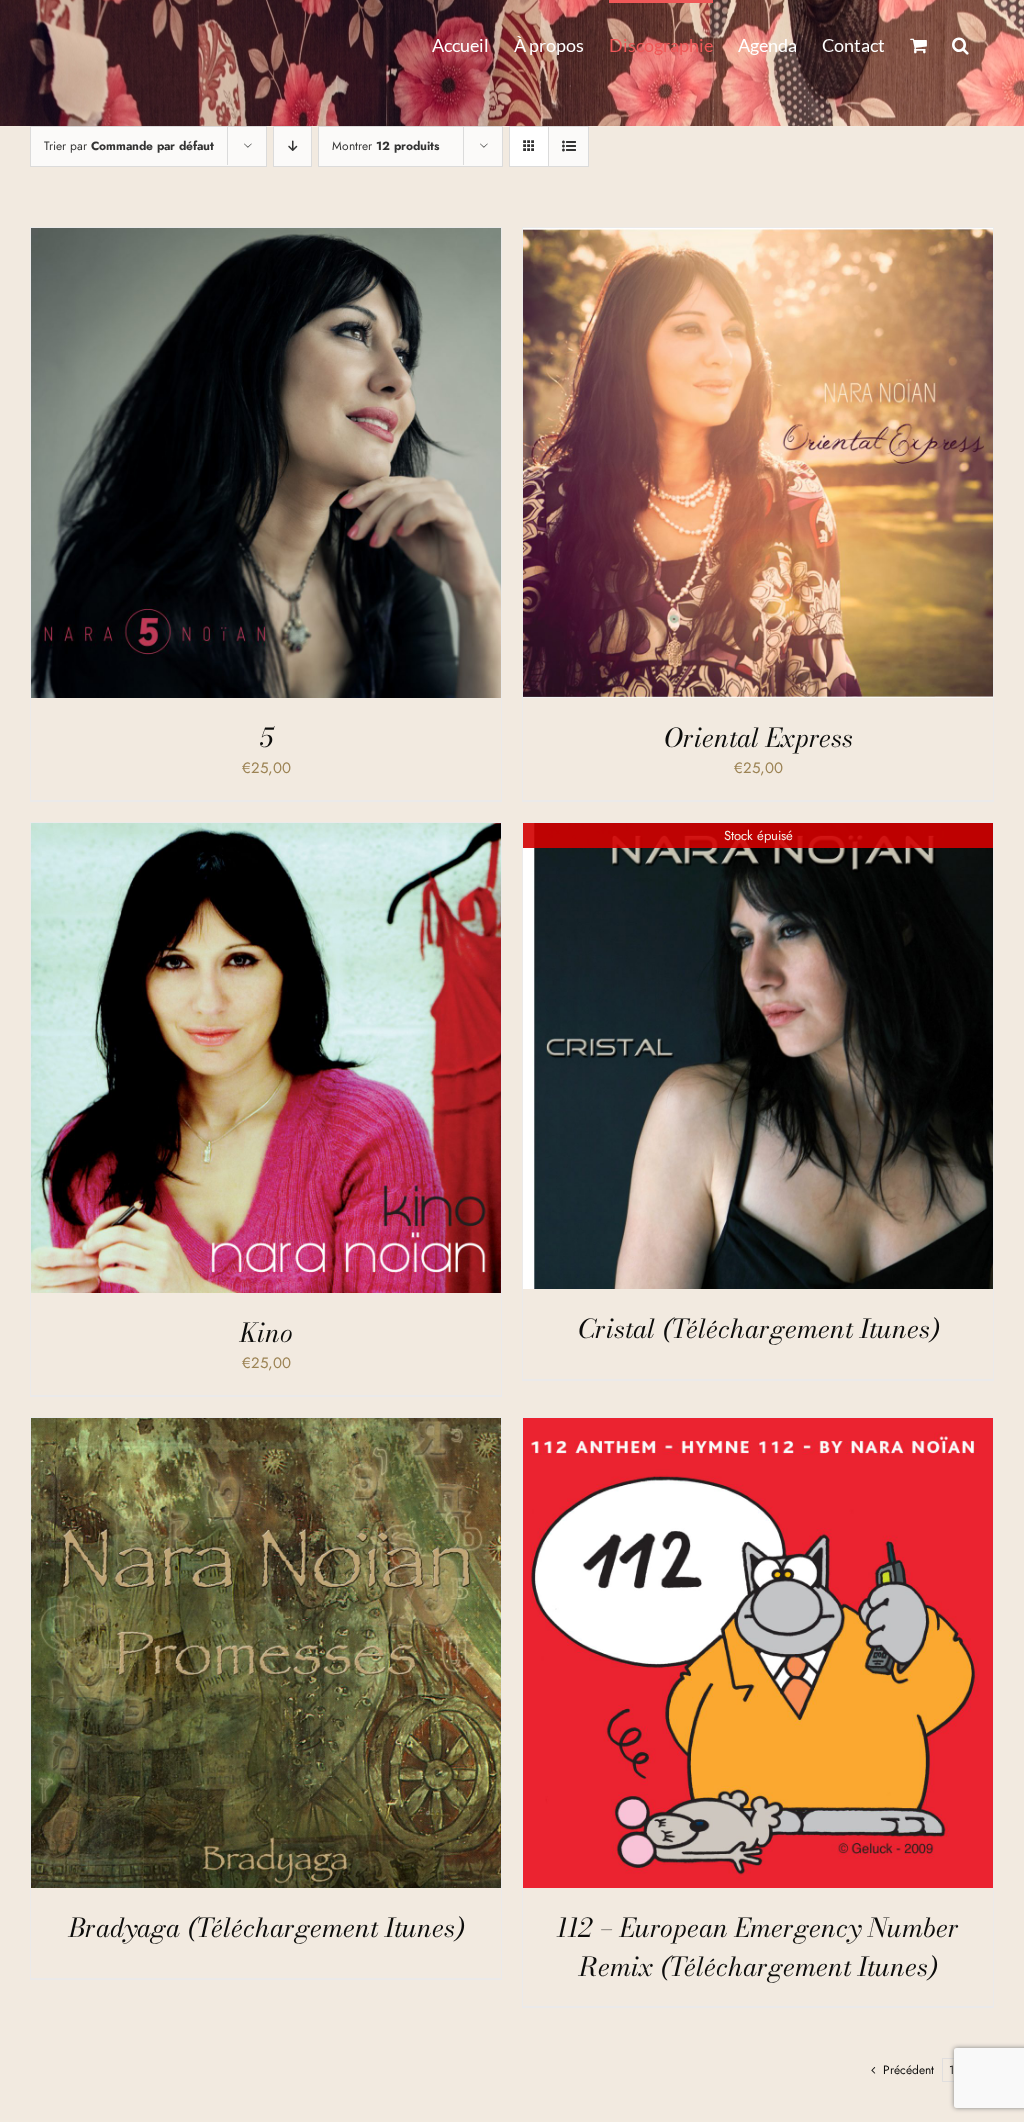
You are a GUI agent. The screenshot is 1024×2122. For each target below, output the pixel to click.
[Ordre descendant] (292, 146)
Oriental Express (758, 737)
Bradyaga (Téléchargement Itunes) (266, 1927)
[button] (960, 43)
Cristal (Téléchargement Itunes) (758, 1328)
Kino (266, 1332)
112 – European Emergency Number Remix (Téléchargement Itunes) (758, 1947)
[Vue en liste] (568, 146)
